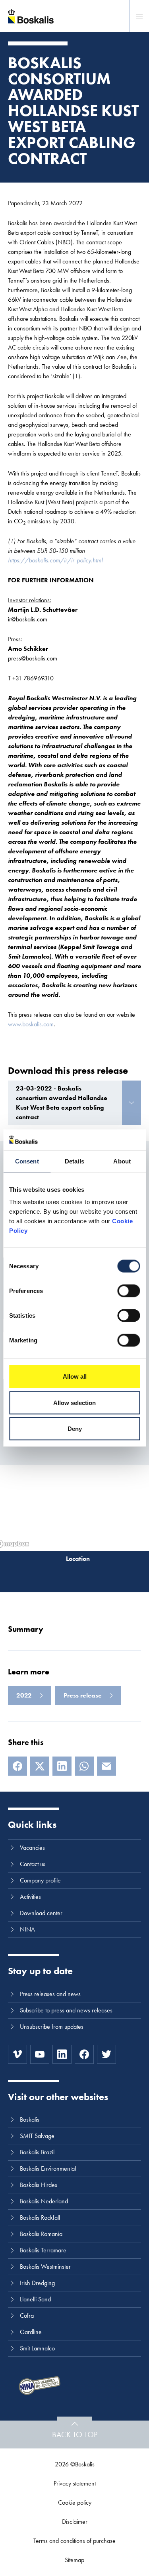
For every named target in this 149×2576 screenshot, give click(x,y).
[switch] (129, 1291)
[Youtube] (40, 2054)
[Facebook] (17, 1766)
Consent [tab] (27, 1161)
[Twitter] (106, 2054)
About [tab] (122, 1161)
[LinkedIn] (62, 1766)
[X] (40, 1766)
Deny (75, 1429)
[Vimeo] (17, 2054)
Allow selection (74, 1402)
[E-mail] (106, 1766)
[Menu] (139, 16)
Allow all (75, 1376)
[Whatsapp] (84, 1766)
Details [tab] (74, 1161)
